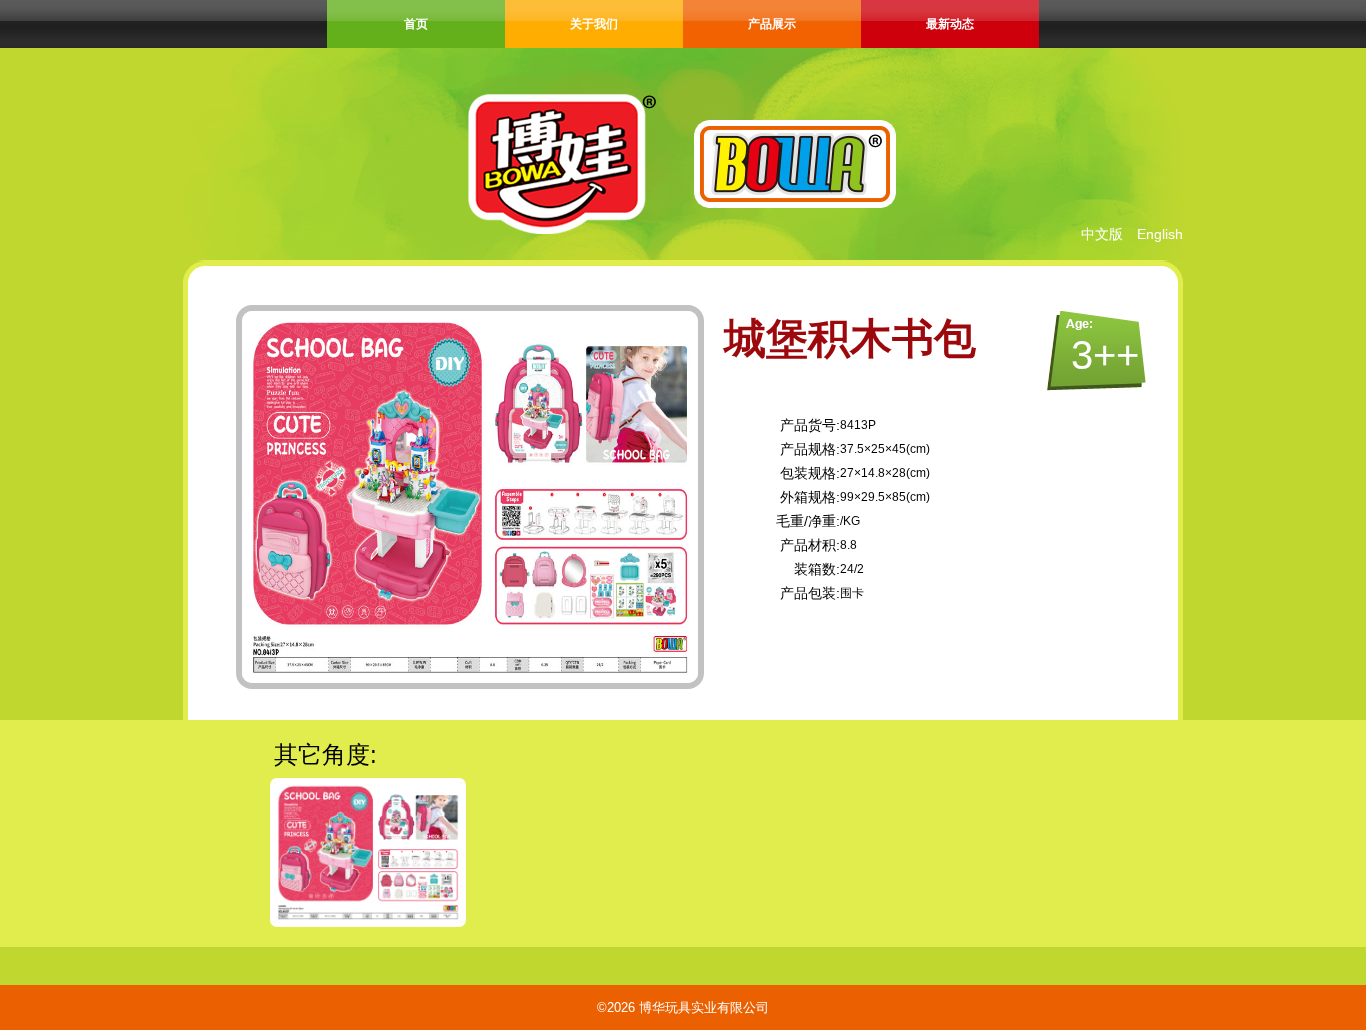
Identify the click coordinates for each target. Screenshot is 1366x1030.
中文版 (1102, 234)
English (1160, 234)
